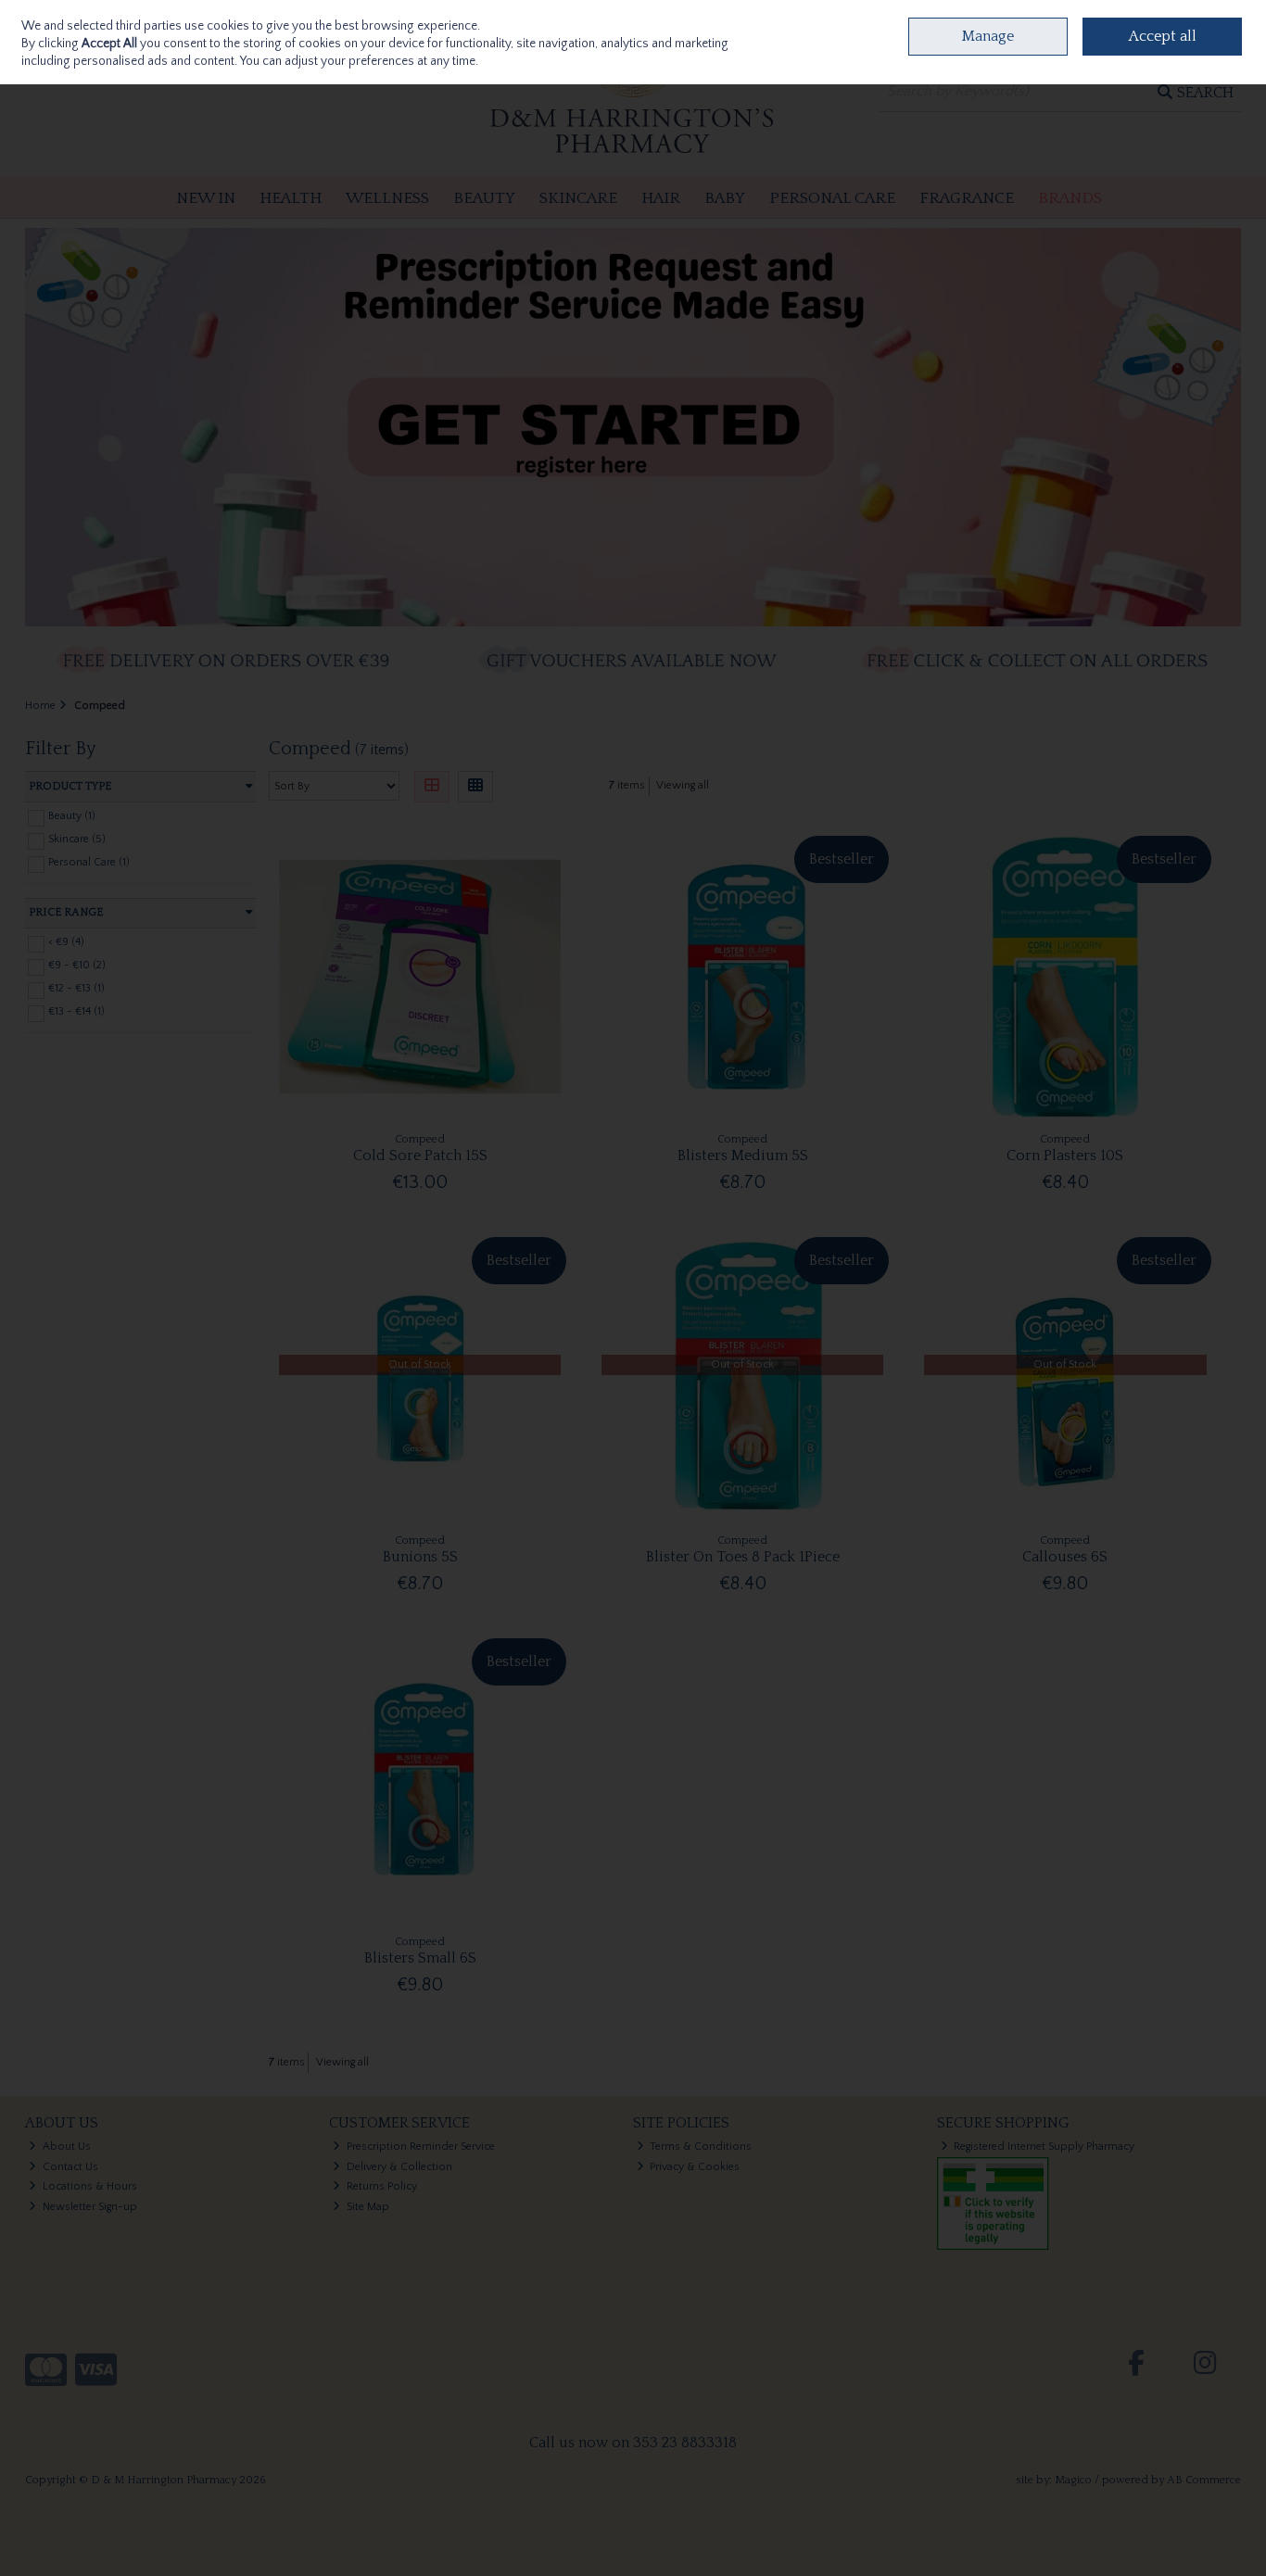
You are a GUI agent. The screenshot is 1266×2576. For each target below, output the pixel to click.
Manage (988, 36)
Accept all (1163, 36)
